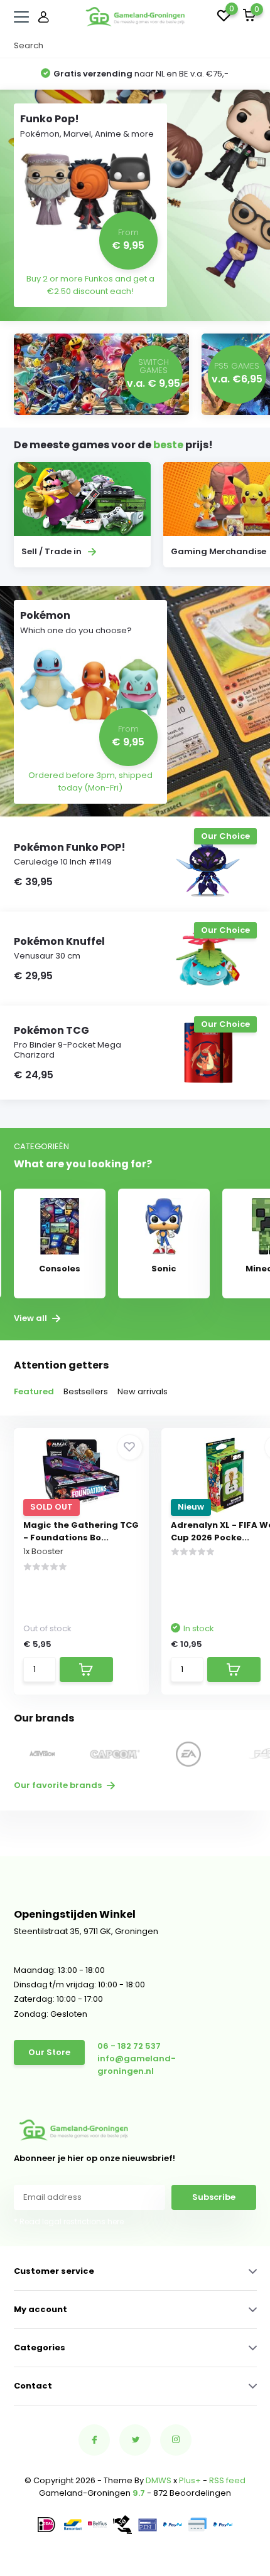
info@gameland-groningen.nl (137, 2065)
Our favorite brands (59, 1785)
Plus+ (190, 2480)
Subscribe (214, 2197)
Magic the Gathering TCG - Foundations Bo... (81, 1531)
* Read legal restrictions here (69, 2221)
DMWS (159, 2480)
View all (31, 1318)
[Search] (251, 46)
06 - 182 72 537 (129, 2046)
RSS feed (227, 2480)
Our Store (49, 2052)
